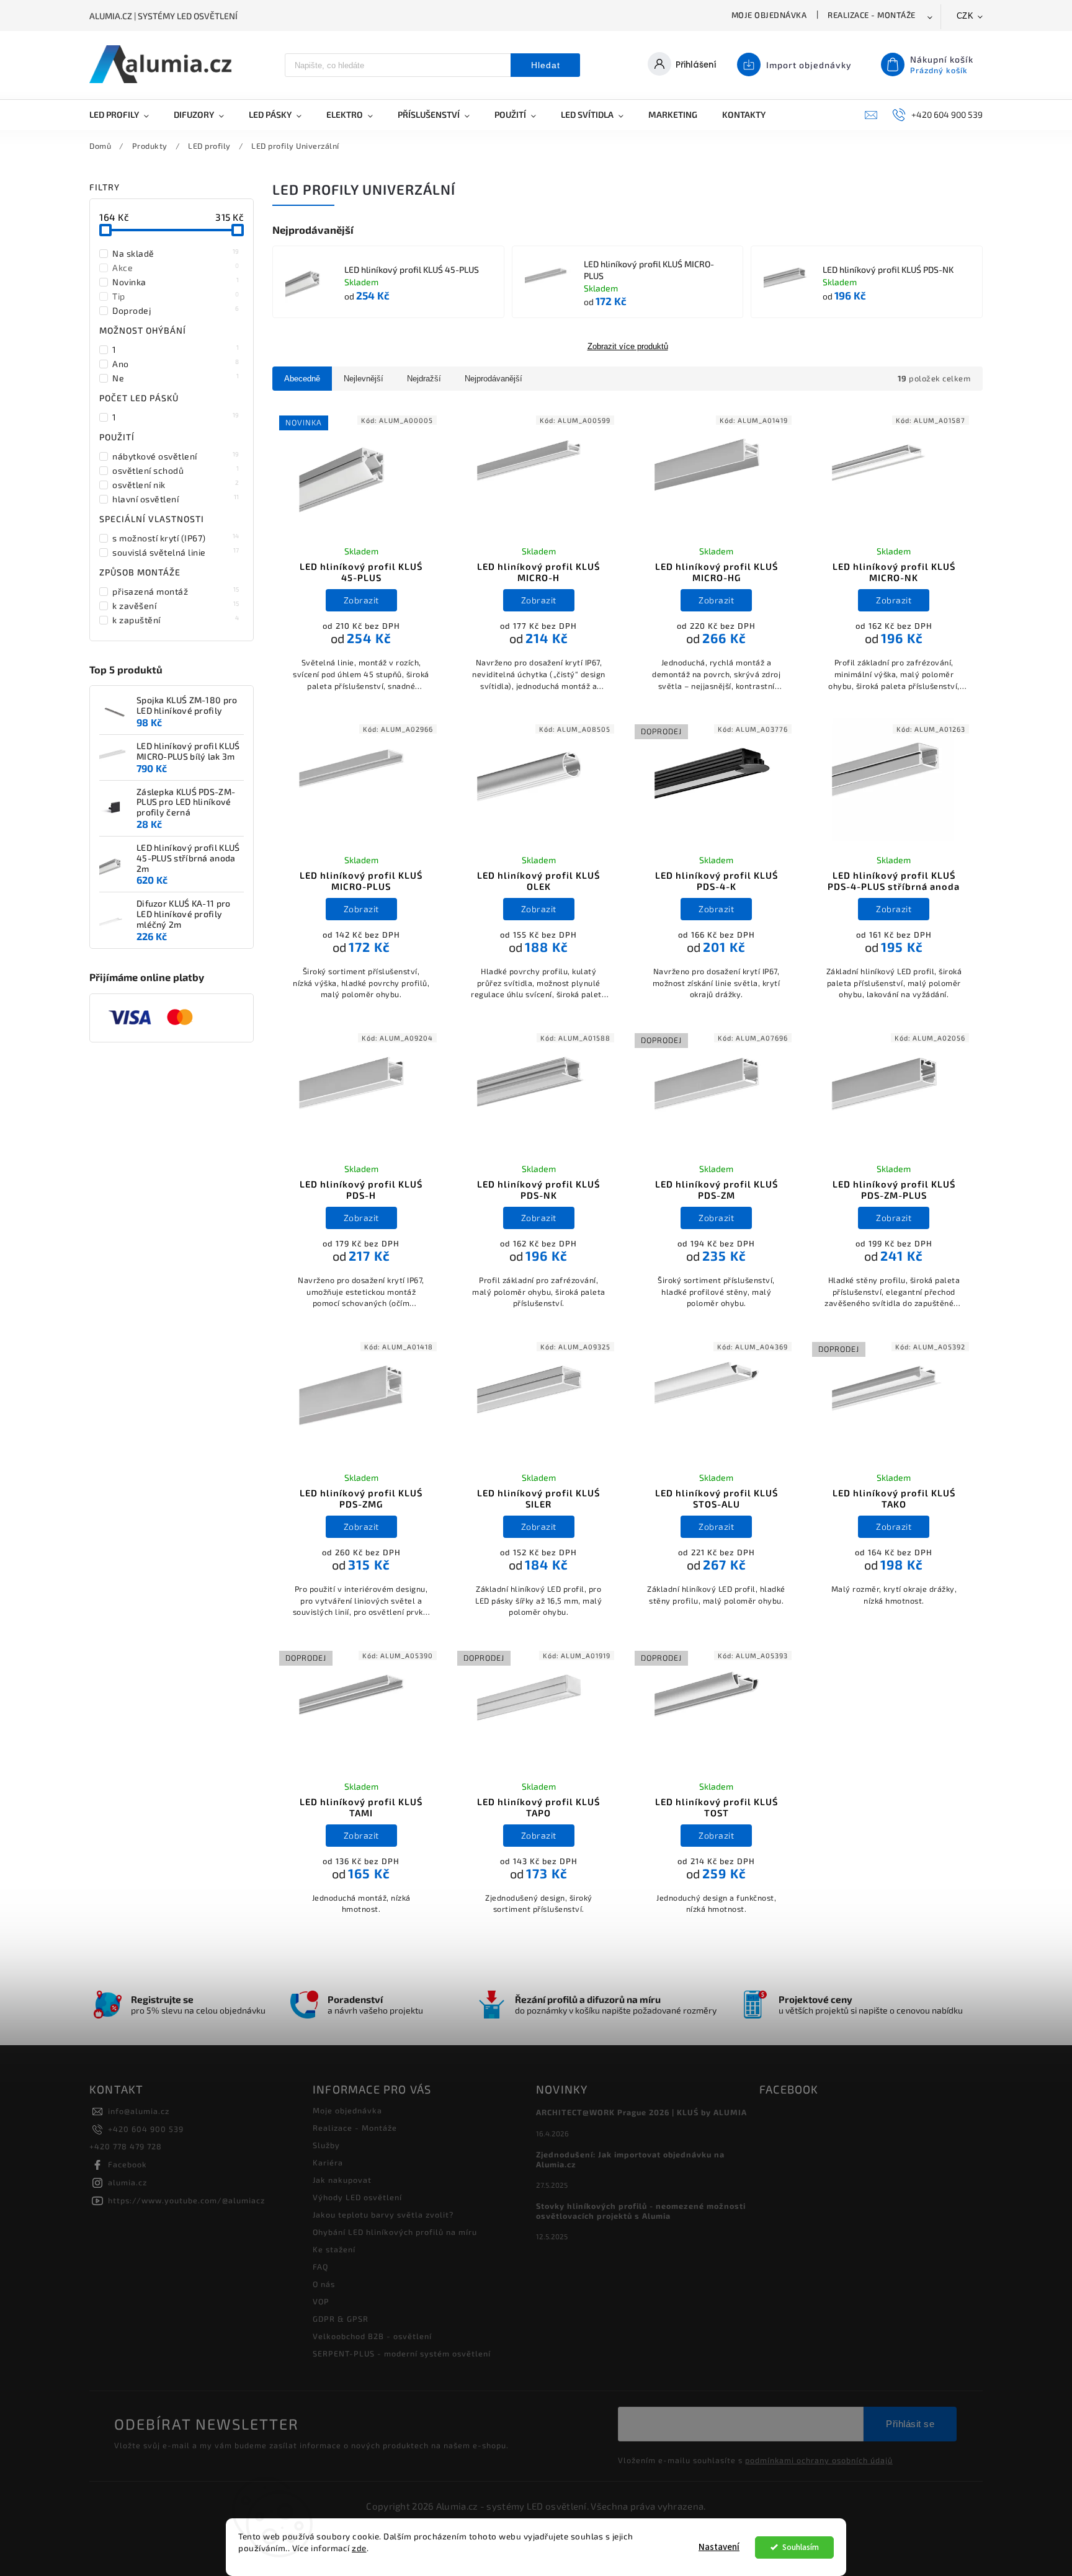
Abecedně (302, 379)
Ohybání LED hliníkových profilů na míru (395, 2232)
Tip (176, 296)
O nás (324, 2284)
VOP (321, 2301)
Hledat (546, 65)
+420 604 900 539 (146, 2129)
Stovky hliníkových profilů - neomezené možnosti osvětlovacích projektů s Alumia (641, 2211)
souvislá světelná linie (176, 552)
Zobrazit (361, 600)
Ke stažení (334, 2249)
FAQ (320, 2267)
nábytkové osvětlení (176, 456)
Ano (176, 363)
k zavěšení (176, 605)
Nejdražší (424, 379)
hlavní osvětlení (176, 499)
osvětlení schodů (176, 470)
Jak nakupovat (342, 2180)
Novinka (176, 282)
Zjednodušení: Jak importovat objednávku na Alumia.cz (630, 2159)
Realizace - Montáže (872, 15)
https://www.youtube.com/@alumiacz (186, 2200)
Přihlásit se (910, 2424)
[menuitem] (125, 115)
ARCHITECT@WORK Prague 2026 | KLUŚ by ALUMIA (641, 2112)
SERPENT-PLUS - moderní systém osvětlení (402, 2353)
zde (359, 2548)
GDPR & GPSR (341, 2319)
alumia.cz (127, 2182)
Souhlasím (801, 2547)
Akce (176, 267)
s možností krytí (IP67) (176, 538)
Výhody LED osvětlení (357, 2197)
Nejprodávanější (494, 379)
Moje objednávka (769, 15)
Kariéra (328, 2162)
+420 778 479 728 (126, 2146)
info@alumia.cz (139, 2111)
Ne (176, 378)
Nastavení (719, 2547)
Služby (326, 2145)
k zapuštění (176, 620)
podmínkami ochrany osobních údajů (819, 2460)
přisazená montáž (176, 591)
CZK (965, 16)
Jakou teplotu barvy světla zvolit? (383, 2214)
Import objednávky (809, 65)
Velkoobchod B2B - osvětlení (372, 2336)
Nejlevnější (364, 379)
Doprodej (176, 310)
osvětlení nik (176, 484)
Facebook (127, 2164)
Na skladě (176, 253)
